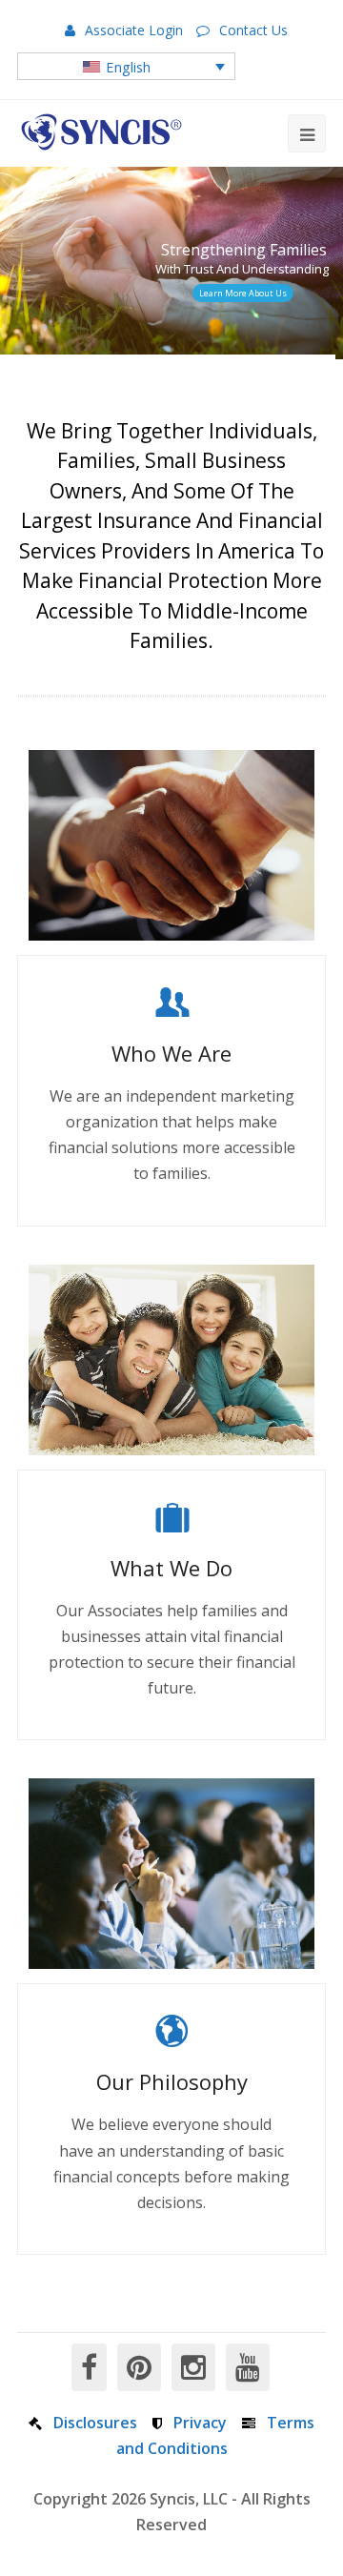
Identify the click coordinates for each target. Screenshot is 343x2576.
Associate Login (134, 30)
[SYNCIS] (101, 132)
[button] (126, 66)
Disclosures (95, 2423)
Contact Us (253, 30)
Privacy (200, 2423)
